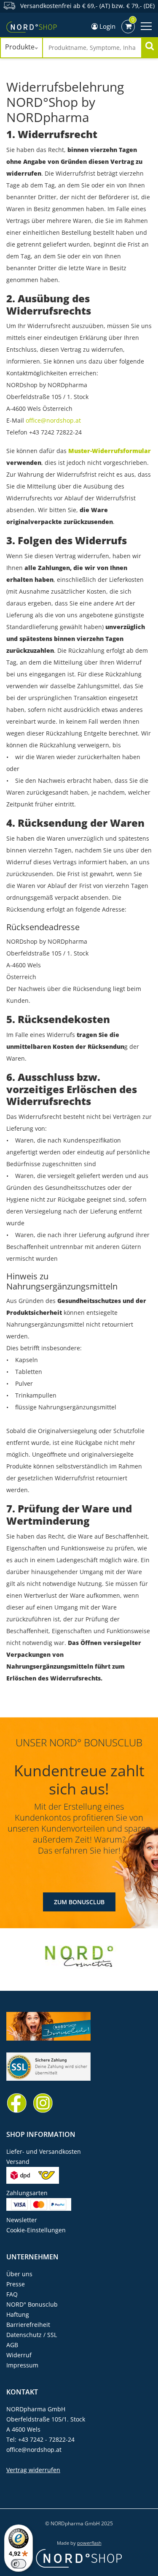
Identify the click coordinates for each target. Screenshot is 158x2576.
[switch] (19, 2564)
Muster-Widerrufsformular (110, 451)
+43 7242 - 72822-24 (46, 2439)
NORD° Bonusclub (32, 2304)
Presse (16, 2284)
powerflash (89, 2543)
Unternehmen (32, 2257)
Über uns (19, 2274)
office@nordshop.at (53, 420)
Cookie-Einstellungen (36, 2230)
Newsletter (22, 2220)
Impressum (22, 2365)
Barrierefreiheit (28, 2325)
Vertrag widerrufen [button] (33, 2470)
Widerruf (19, 2355)
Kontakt (22, 2392)
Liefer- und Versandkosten (44, 2151)
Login (107, 26)
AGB (12, 2345)
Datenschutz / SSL (32, 2335)
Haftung (18, 2314)
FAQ (12, 2294)
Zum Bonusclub (79, 1902)
